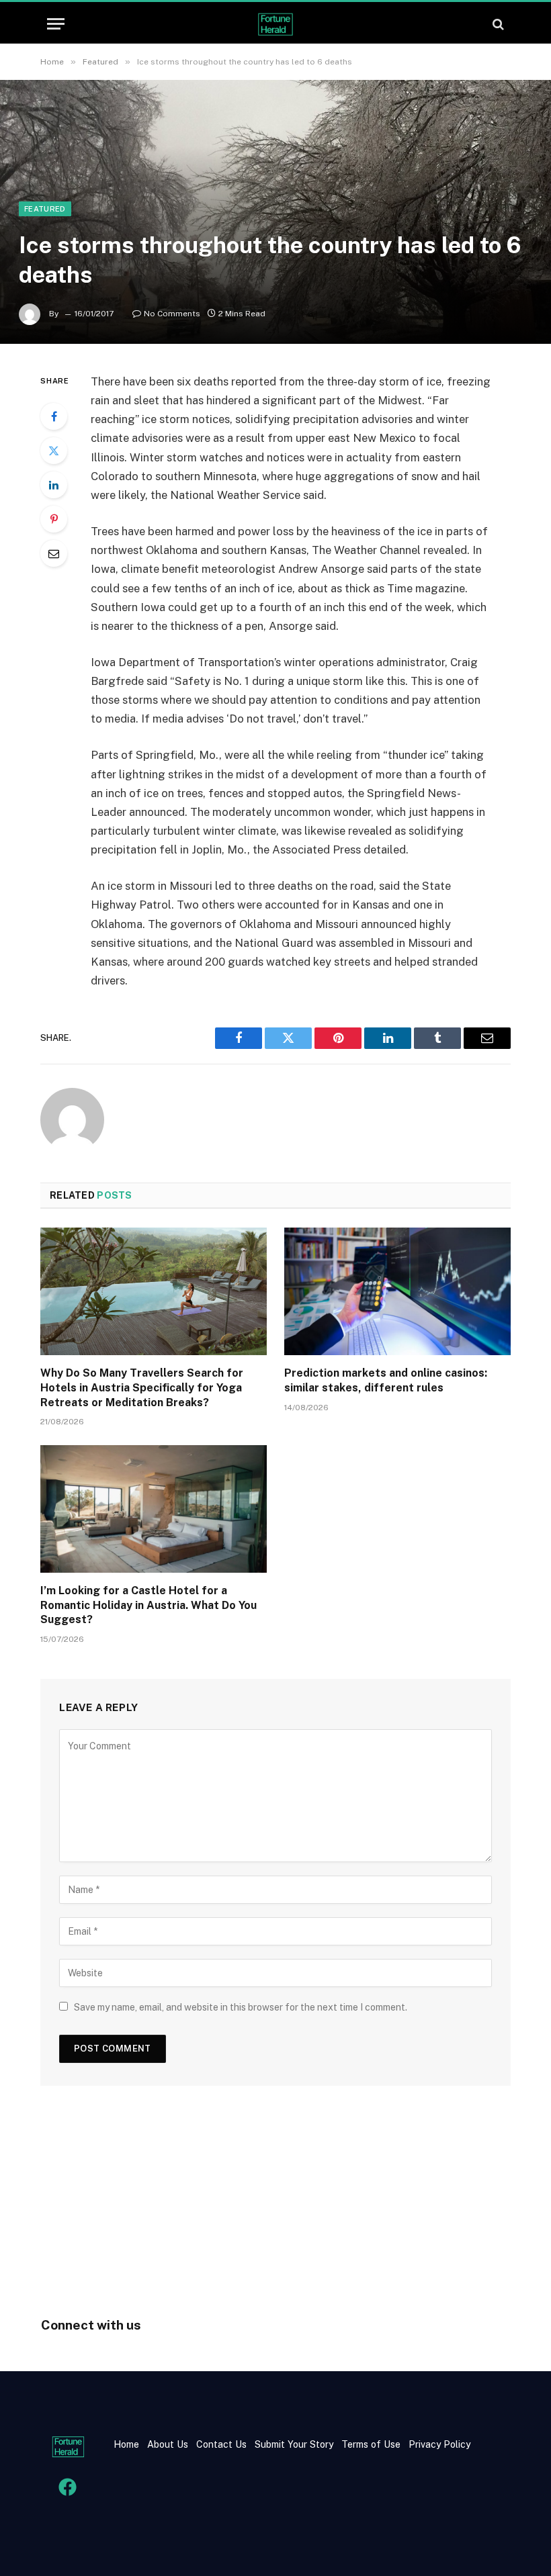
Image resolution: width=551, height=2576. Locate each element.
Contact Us (223, 2444)
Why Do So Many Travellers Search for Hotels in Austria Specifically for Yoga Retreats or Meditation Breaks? (142, 1388)
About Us (168, 2444)
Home (126, 2444)
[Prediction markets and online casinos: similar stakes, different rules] (397, 1291)
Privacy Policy (438, 2444)
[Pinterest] (54, 519)
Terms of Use (371, 2444)
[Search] (497, 24)
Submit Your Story (293, 2444)
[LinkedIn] (54, 485)
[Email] (54, 553)
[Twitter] (54, 451)
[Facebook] (54, 416)
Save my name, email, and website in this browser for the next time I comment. (241, 2007)
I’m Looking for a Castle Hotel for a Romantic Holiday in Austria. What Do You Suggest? (149, 1605)
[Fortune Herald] (275, 24)
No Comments (172, 314)
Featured (45, 209)
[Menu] (56, 24)
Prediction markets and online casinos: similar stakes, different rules (386, 1380)
